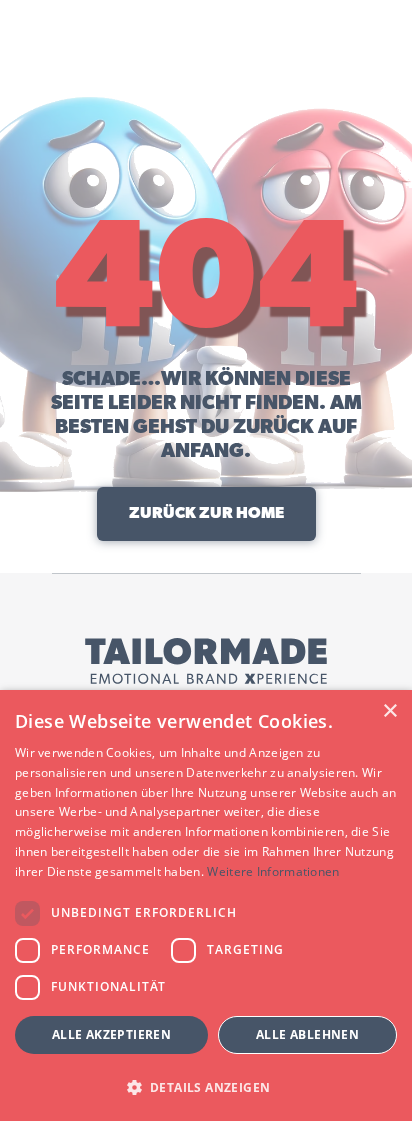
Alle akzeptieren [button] (111, 1034)
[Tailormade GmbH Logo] (206, 661)
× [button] (389, 711)
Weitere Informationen (273, 871)
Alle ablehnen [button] (307, 1034)
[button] (206, 1086)
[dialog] (206, 905)
